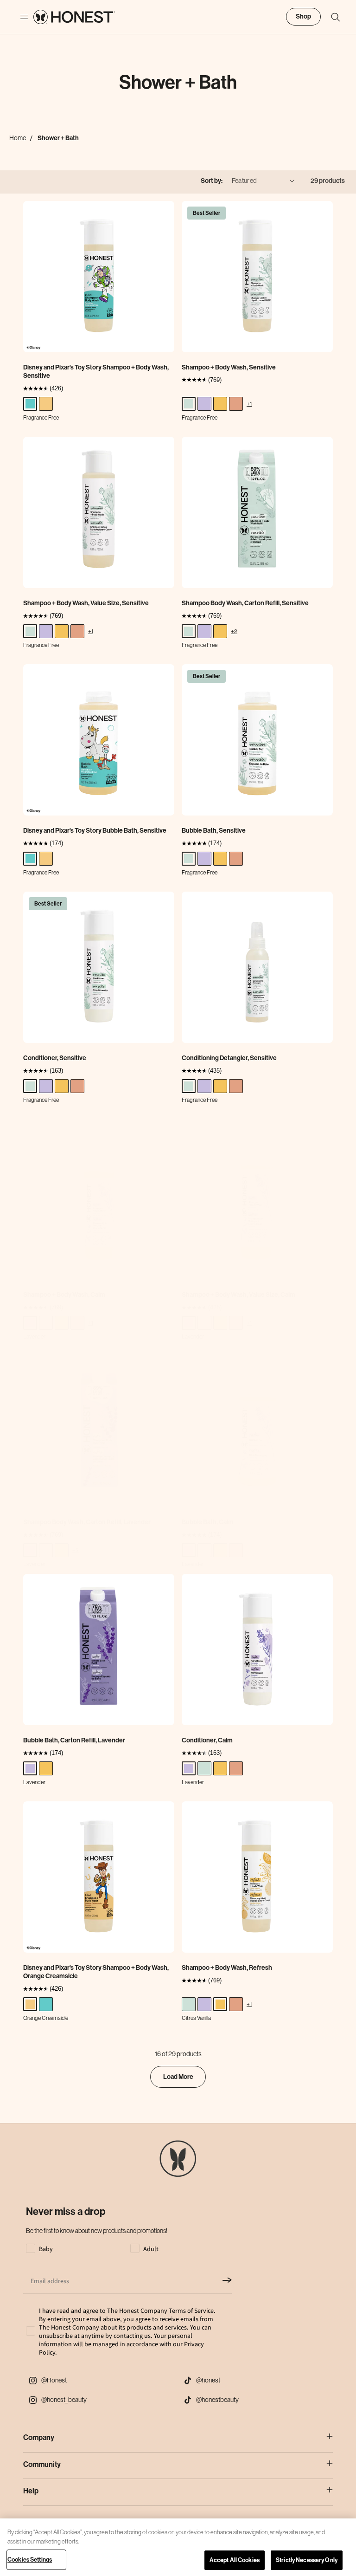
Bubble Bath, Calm (208, 1522)
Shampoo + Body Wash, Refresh (227, 1968)
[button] (331, 17)
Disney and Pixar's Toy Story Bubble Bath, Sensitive (95, 831)
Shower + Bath (58, 138)
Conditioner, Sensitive (55, 1058)
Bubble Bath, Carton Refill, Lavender (74, 1740)
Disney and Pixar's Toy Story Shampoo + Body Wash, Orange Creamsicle (96, 1972)
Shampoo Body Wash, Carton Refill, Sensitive (245, 603)
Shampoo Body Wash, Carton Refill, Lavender (87, 1522)
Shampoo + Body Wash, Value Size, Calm (238, 1295)
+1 (249, 404)
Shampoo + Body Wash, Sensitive (229, 367)
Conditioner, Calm (207, 1740)
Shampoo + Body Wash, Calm (64, 1295)
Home (18, 138)
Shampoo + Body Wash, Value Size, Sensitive (86, 603)
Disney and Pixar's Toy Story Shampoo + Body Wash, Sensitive (96, 372)
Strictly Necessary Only (307, 2560)
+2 (234, 631)
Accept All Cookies (235, 2560)
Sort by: (212, 181)
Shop (303, 16)
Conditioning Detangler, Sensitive (229, 1058)
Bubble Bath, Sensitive (214, 831)
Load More (178, 2077)
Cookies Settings (30, 2560)
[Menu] (19, 17)
